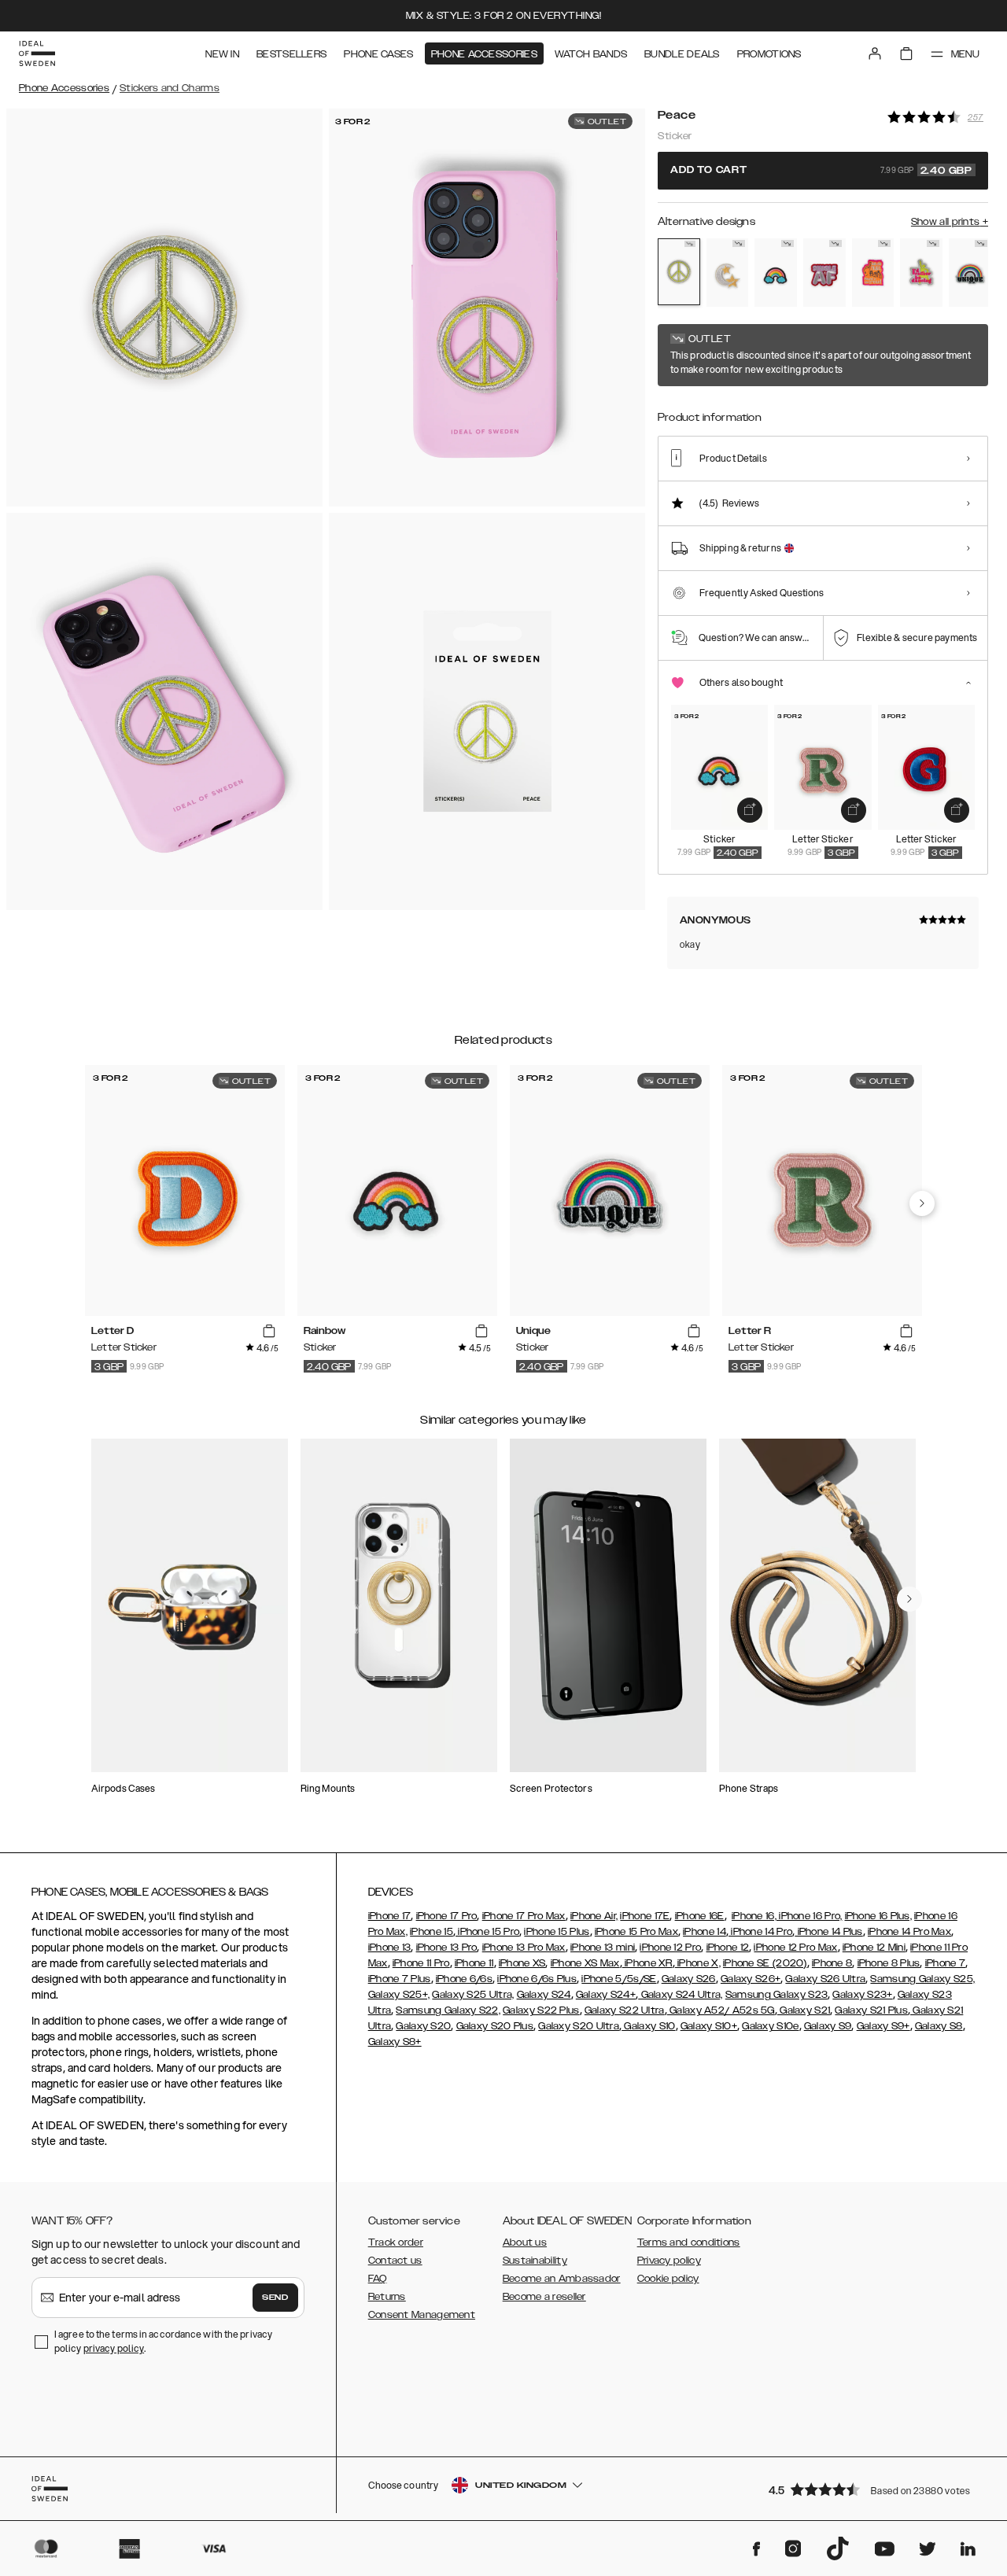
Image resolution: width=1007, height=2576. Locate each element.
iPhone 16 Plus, (879, 1916)
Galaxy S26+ (751, 1979)
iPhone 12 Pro (670, 1948)
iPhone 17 (390, 1916)
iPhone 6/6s (464, 1979)
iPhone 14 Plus (829, 1932)
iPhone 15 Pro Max (636, 1932)
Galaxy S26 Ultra (825, 1979)
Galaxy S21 (804, 2010)
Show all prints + (950, 222)
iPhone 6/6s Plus (537, 1979)
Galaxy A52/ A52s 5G (721, 2010)
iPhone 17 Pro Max (524, 1916)
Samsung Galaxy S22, (448, 2010)
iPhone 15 (432, 1932)
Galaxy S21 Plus (871, 2010)
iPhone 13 (390, 1948)
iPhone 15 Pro (487, 1932)
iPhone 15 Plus (557, 1932)
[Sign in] (875, 53)
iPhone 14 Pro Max (909, 1932)
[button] (873, 2489)
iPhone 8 (832, 1963)
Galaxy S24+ (606, 1995)
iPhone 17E (645, 1916)
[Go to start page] (37, 53)
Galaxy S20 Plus (495, 2026)
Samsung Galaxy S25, (922, 1979)
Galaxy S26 (689, 1979)
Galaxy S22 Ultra (625, 2010)
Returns (387, 2297)
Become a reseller (544, 2297)
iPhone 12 (728, 1948)
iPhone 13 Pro (447, 1948)
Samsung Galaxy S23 (776, 1995)
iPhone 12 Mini (874, 1948)
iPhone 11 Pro (421, 1963)
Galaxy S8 (939, 2026)
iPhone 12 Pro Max (795, 1948)
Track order (396, 2242)
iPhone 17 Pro (447, 1916)
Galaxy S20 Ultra (579, 2026)
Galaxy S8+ (395, 2042)
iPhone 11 (474, 1963)
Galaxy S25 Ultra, (473, 1995)
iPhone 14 (705, 1932)
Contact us (395, 2261)
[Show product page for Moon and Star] (728, 273)
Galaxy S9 (828, 2026)
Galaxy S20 (423, 2026)
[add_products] (750, 810)
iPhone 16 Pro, (810, 1916)
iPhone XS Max (585, 1963)
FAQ (378, 2279)
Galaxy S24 (544, 1995)
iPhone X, (698, 1963)
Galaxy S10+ (709, 2026)
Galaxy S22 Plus (541, 2010)
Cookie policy (668, 2279)
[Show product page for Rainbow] (776, 273)
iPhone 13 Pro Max (524, 1948)
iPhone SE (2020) (765, 1963)
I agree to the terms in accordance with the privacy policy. (163, 2341)
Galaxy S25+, (399, 1995)
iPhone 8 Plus (889, 1963)
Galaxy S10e (770, 2026)
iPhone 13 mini (603, 1948)
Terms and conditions (689, 2242)
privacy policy (114, 2348)
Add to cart (821, 171)
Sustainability (535, 2261)
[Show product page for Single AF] (824, 273)
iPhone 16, (754, 1916)
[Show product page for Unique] (970, 273)
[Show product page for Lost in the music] (873, 273)
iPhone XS (522, 1963)
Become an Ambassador (562, 2279)
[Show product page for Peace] (679, 272)
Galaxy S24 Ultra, (680, 1995)
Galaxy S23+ (862, 1995)
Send (275, 2298)
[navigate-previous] (922, 1203)
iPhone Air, (594, 1916)
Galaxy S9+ (883, 2026)
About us (525, 2242)
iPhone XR (647, 1963)
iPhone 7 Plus (400, 1979)
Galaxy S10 (648, 2026)
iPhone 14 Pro (760, 1932)
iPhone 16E (700, 1916)
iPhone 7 (945, 1963)
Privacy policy (669, 2261)
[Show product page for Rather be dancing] (921, 273)
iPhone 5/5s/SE (619, 1979)
